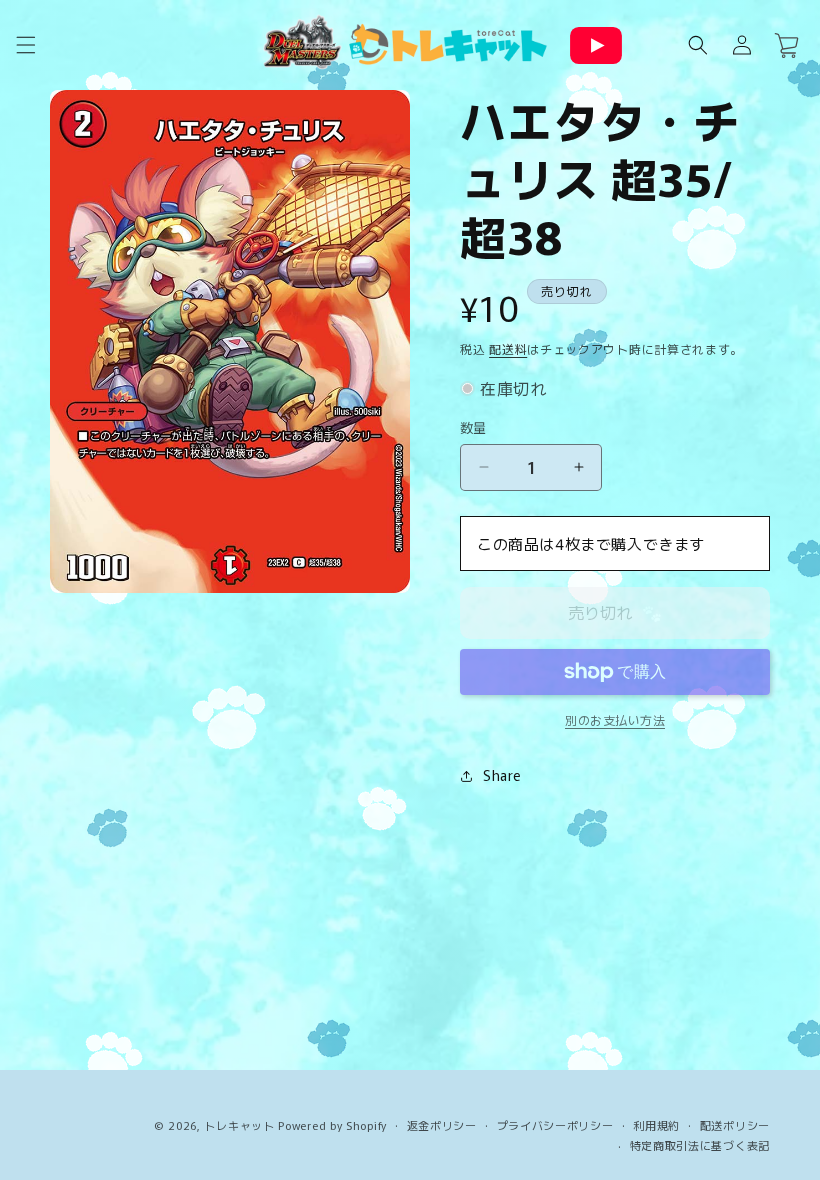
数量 (473, 427)
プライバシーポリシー (555, 1125)
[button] (26, 45)
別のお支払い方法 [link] (615, 719)
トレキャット (239, 1125)
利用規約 (656, 1125)
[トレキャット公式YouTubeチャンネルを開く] (596, 45)
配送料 (508, 348)
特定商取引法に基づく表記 (700, 1145)
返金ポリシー (442, 1125)
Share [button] (502, 775)
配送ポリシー (735, 1125)
